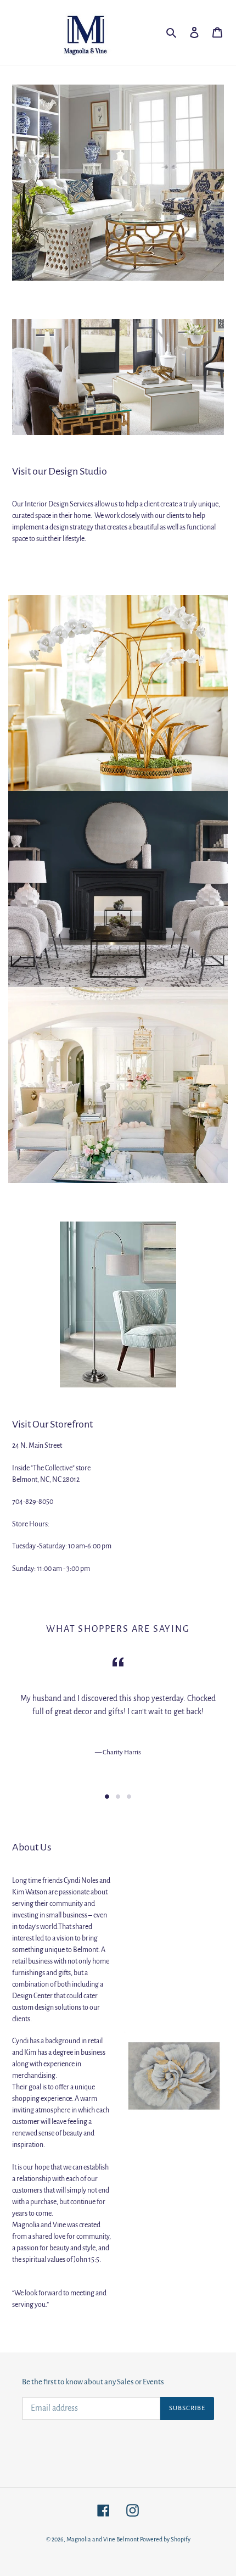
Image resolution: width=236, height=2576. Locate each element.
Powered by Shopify (165, 2539)
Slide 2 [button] (118, 1797)
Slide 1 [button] (107, 1797)
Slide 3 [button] (129, 1797)
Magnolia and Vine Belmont (103, 2539)
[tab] (107, 1797)
